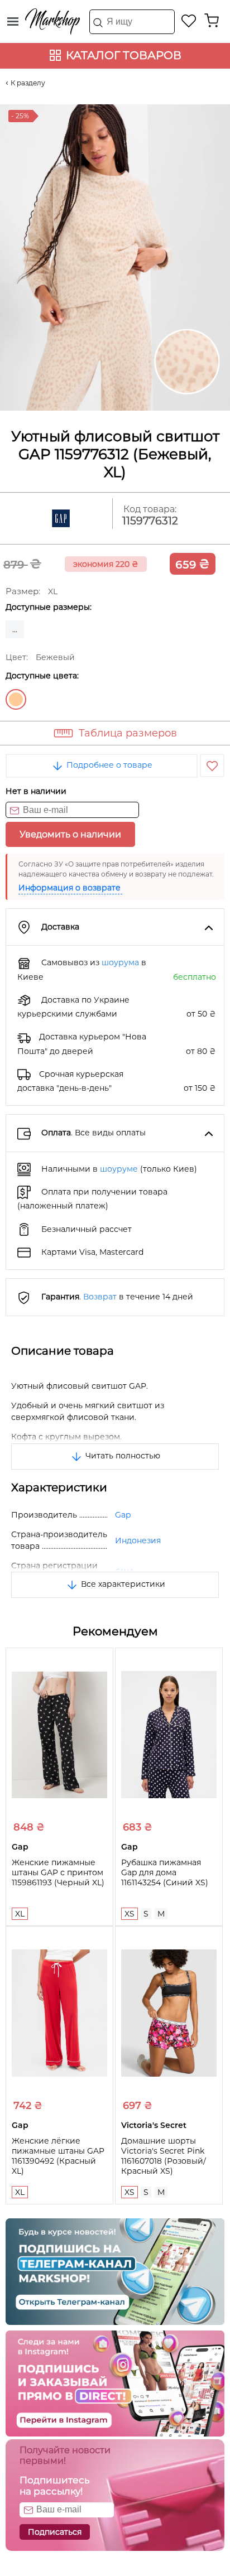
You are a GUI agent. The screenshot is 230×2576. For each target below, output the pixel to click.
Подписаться (55, 2532)
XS (130, 1914)
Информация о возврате (70, 888)
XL (20, 1914)
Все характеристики (122, 1584)
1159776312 (150, 521)
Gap (123, 1515)
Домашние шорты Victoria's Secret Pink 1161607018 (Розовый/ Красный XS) (164, 2156)
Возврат (100, 1297)
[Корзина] (212, 21)
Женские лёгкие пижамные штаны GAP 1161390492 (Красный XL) (58, 2156)
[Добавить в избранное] (212, 765)
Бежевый (16, 699)
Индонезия (138, 1540)
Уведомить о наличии (70, 834)
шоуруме (119, 1169)
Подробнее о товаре (108, 765)
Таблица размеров (128, 733)
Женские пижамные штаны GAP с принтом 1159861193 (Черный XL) (58, 1872)
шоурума (120, 962)
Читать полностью (122, 1456)
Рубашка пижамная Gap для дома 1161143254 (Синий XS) (165, 1872)
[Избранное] (189, 21)
